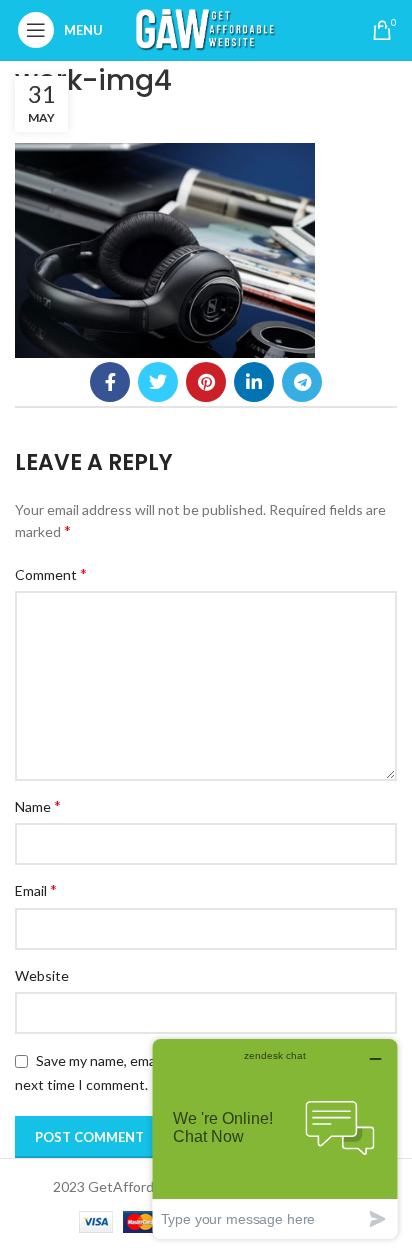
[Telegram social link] (302, 382)
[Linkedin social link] (254, 382)
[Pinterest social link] (206, 382)
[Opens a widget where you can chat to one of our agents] (275, 1138)
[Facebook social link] (110, 382)
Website (42, 975)
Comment (51, 573)
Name (38, 805)
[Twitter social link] (158, 382)
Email (36, 889)
